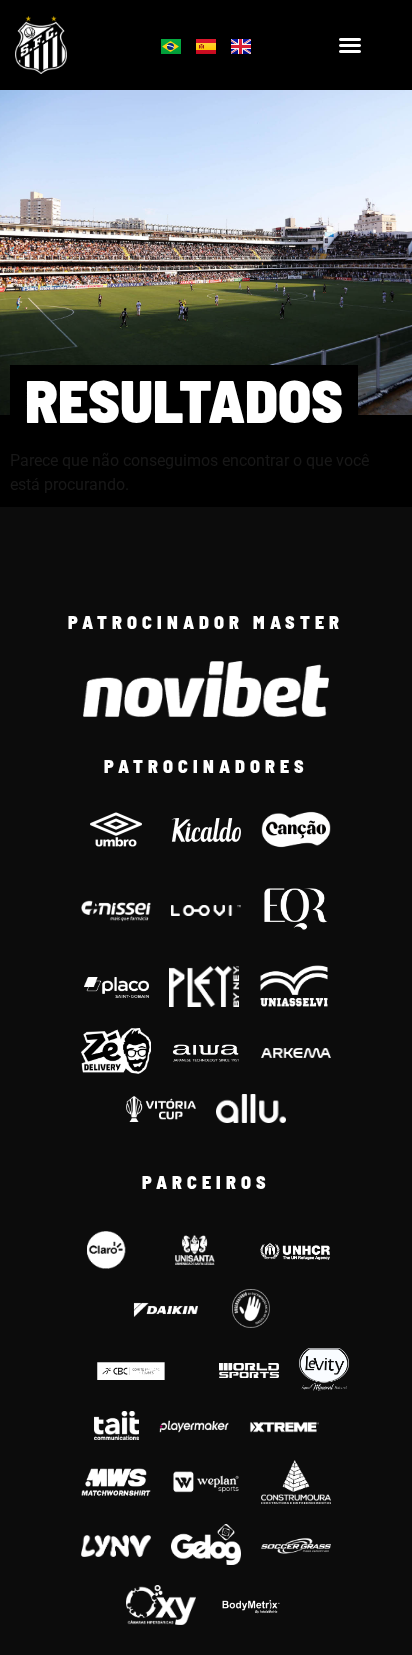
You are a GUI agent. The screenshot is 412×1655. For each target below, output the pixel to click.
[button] (350, 45)
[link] (69, 45)
